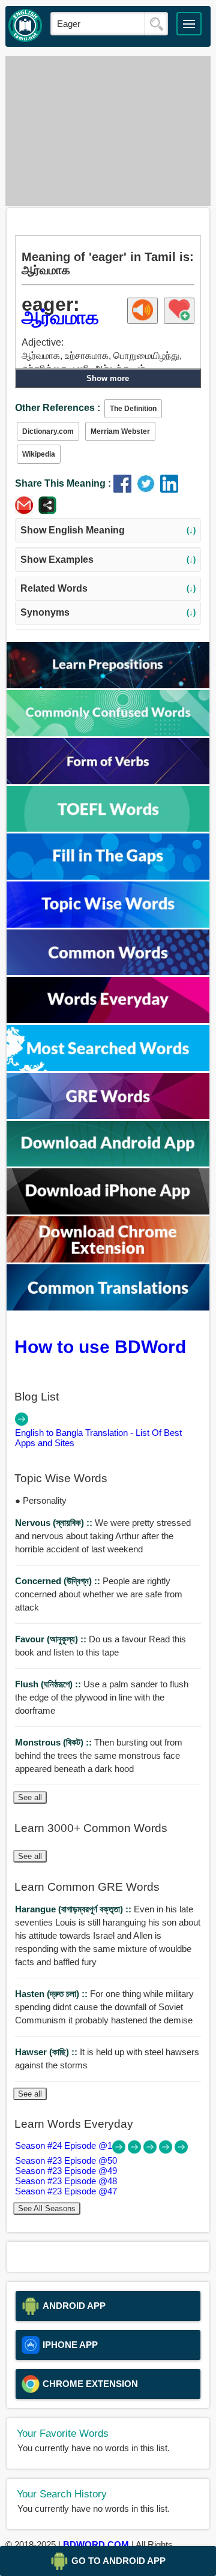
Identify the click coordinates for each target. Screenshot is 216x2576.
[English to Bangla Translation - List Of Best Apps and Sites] (22, 1422)
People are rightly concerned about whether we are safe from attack (99, 1594)
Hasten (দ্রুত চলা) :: (52, 1994)
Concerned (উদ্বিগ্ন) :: (59, 1581)
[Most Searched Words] (108, 1068)
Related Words (108, 588)
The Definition (133, 409)
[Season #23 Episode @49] (151, 2150)
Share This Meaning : (63, 483)
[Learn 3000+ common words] (108, 972)
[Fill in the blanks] (108, 876)
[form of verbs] (108, 781)
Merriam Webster (120, 431)
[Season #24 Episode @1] (120, 2150)
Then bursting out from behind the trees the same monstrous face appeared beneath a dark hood (99, 1755)
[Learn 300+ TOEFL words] (108, 828)
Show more (108, 378)
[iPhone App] (108, 1211)
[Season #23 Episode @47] (181, 2150)
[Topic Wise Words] (108, 924)
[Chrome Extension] (108, 1259)
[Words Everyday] (108, 1020)
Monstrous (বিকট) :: (55, 1742)
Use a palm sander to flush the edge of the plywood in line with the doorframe (102, 1697)
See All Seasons (47, 2208)
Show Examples (108, 560)
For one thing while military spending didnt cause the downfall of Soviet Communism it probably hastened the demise (104, 2007)
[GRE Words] (108, 1116)
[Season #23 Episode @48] (167, 2150)
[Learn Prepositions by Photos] (108, 685)
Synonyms (108, 612)
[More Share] (47, 511)
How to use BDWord (100, 1347)
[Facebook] (125, 489)
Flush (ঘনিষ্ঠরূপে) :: (49, 1684)
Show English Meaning (108, 530)
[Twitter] (148, 489)
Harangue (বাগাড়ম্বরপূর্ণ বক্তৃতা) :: (74, 1909)
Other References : (58, 408)
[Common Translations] (108, 1307)
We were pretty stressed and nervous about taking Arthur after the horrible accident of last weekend (103, 1536)
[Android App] (108, 1163)
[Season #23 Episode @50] (136, 2150)
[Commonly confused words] (108, 733)
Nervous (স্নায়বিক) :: (55, 1523)
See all (30, 1797)
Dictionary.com (48, 431)
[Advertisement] (108, 131)
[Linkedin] (171, 489)
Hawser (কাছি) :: (47, 2052)
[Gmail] (27, 511)
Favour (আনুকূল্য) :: (52, 1639)
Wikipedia (39, 454)
